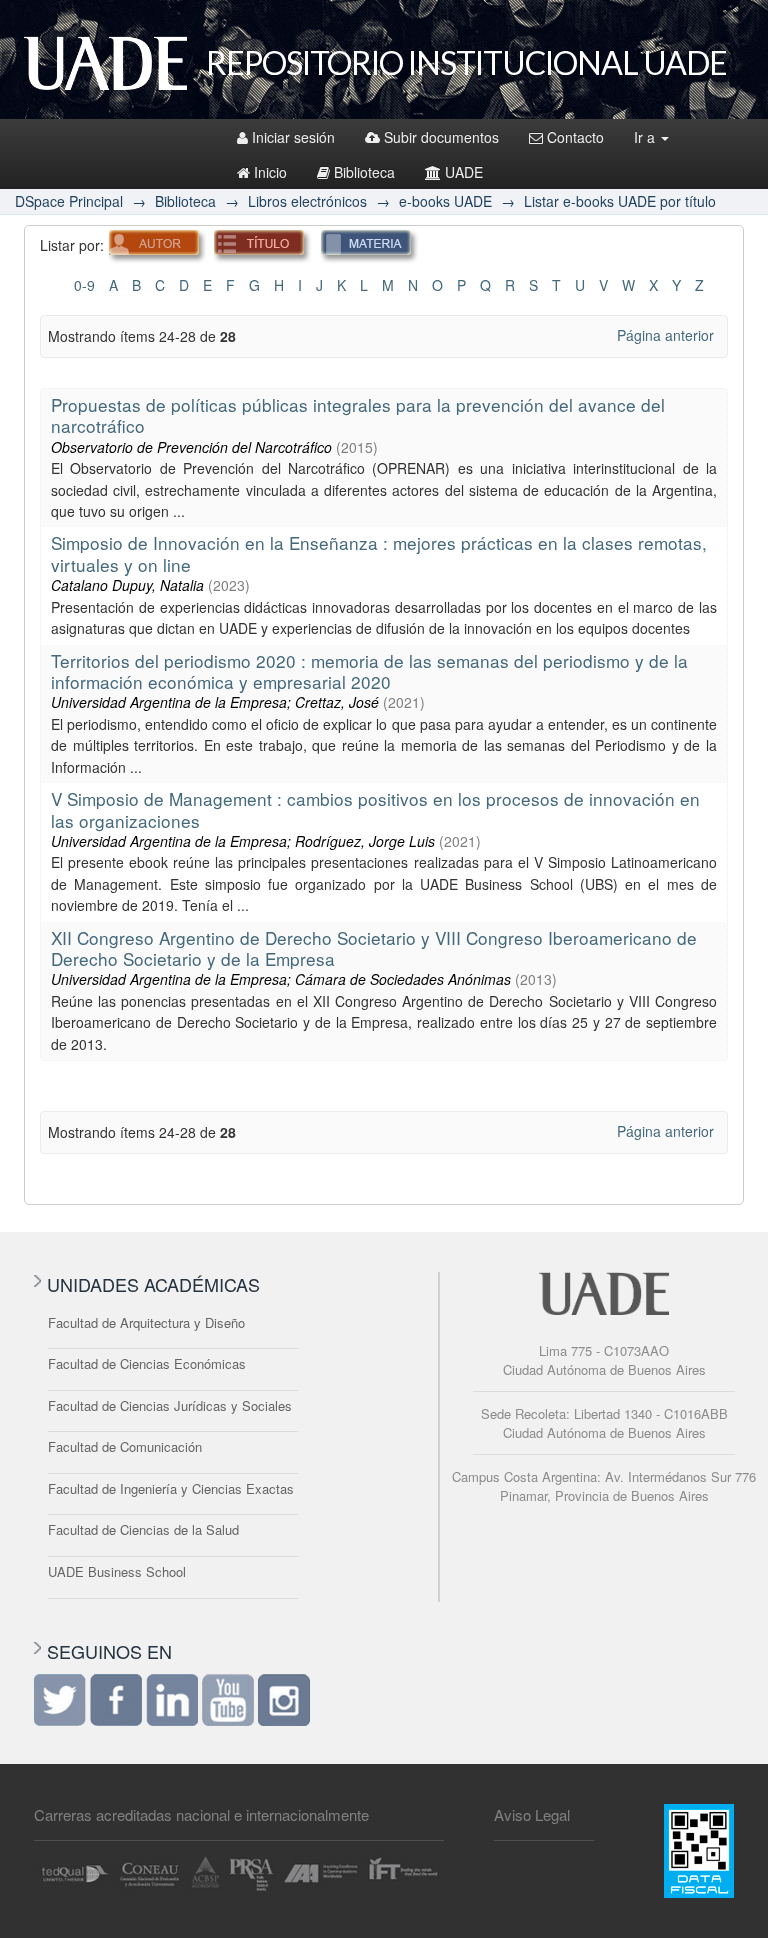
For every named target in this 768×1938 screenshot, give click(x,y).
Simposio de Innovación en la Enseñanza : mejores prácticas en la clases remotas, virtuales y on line (379, 553)
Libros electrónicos (307, 201)
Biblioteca (364, 172)
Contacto (575, 137)
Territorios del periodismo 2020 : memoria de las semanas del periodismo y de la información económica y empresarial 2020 (369, 671)
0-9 (84, 285)
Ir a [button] (646, 137)
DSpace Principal (69, 201)
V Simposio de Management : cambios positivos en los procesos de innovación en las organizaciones (375, 809)
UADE (464, 172)
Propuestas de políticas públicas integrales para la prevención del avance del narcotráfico (358, 415)
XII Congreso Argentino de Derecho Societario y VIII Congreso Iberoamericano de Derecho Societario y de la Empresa (374, 948)
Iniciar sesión (293, 137)
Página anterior (665, 335)
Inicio (270, 172)
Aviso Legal (532, 1814)
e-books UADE (445, 201)
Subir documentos (441, 137)
